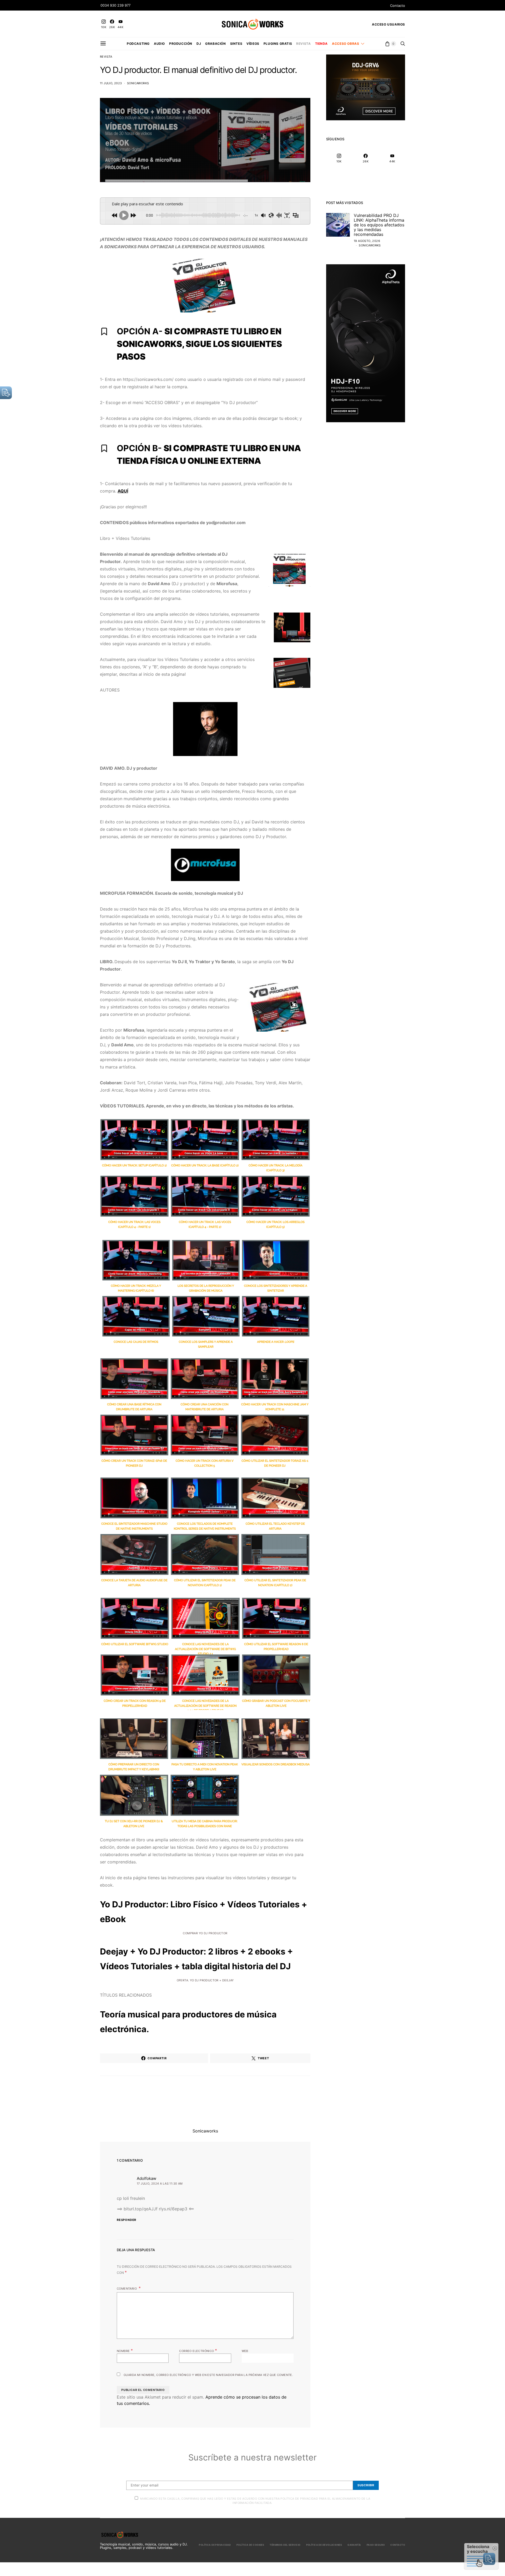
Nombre (125, 2350)
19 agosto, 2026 (367, 241)
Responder (127, 2220)
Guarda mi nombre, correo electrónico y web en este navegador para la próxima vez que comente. (208, 2375)
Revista (303, 44)
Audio (159, 44)
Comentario (127, 2289)
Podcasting (138, 44)
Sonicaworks (138, 83)
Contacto (398, 6)
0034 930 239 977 (115, 5)
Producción (181, 44)
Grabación (215, 44)
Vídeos (253, 44)
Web (245, 2351)
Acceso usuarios (388, 24)
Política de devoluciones (324, 2545)
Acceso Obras (345, 44)
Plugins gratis (278, 44)
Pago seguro (376, 2545)
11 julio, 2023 (111, 83)
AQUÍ (123, 491)
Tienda (322, 44)
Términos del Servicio (285, 2545)
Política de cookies (250, 2545)
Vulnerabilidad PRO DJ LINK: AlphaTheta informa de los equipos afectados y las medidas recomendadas (379, 225)
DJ (199, 44)
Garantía (354, 2545)
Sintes (236, 44)
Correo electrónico (198, 2350)
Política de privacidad (215, 2545)
